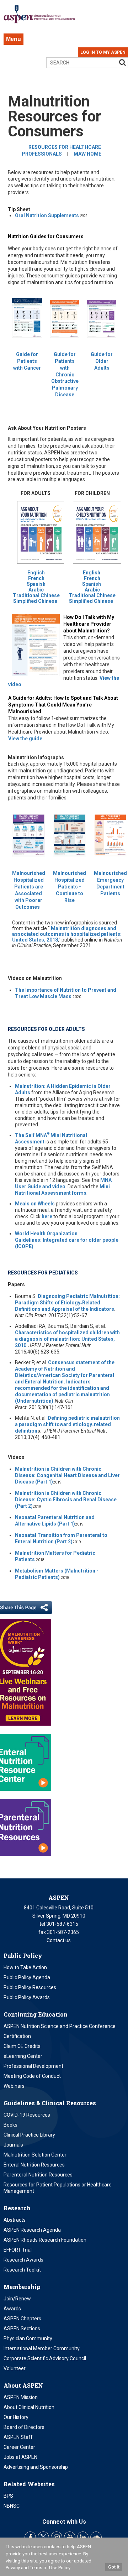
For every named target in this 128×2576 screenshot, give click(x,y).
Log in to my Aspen (103, 52)
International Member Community (42, 2348)
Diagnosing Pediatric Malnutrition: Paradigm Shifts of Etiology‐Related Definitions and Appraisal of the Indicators (67, 1303)
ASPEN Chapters (22, 2319)
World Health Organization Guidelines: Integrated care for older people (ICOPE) (67, 1240)
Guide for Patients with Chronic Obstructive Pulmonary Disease (65, 374)
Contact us (59, 1940)
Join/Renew (17, 2299)
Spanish (36, 584)
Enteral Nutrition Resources (34, 2165)
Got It (114, 2567)
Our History (16, 2417)
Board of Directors (24, 2427)
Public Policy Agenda (27, 1977)
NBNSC (12, 2506)
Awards (12, 2309)
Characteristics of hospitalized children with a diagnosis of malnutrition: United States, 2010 (67, 1339)
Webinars (14, 2086)
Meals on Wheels (35, 1204)
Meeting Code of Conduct (32, 2076)
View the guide (25, 739)
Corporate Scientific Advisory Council (45, 2358)
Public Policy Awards (27, 1997)
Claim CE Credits (22, 2046)
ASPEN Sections (22, 2329)
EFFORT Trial (18, 2250)
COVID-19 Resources (27, 2115)
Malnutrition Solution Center (35, 2155)
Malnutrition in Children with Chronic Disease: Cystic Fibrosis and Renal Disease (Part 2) (66, 1500)
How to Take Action (25, 1967)
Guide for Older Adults (102, 361)
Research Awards (23, 2260)
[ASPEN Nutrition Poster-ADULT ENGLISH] (97, 567)
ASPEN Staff (18, 2437)
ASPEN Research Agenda (32, 2230)
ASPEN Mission (21, 2397)
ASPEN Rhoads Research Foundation (45, 2240)
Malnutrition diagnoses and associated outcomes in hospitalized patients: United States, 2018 (67, 934)
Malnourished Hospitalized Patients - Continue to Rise (70, 887)
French (36, 578)
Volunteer (15, 2368)
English (36, 573)
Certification (17, 2036)
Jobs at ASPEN (20, 2457)
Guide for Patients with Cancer (27, 361)
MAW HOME (87, 154)
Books (10, 2125)
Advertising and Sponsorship (36, 2467)
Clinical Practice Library (29, 2135)
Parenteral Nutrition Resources (38, 2175)
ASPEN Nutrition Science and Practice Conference (60, 2026)
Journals (13, 2145)
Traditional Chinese (36, 595)
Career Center (19, 2447)
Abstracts (15, 2220)
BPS (8, 2496)
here (47, 1216)
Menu (14, 39)
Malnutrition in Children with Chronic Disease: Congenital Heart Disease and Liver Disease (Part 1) (67, 1475)
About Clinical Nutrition (29, 2407)
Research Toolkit (22, 2270)
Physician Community (28, 2338)
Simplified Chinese (35, 601)
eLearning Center (23, 2056)
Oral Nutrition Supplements (47, 215)
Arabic (36, 590)
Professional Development (33, 2066)
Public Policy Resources (30, 1987)
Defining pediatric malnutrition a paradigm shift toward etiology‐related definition (67, 1424)
